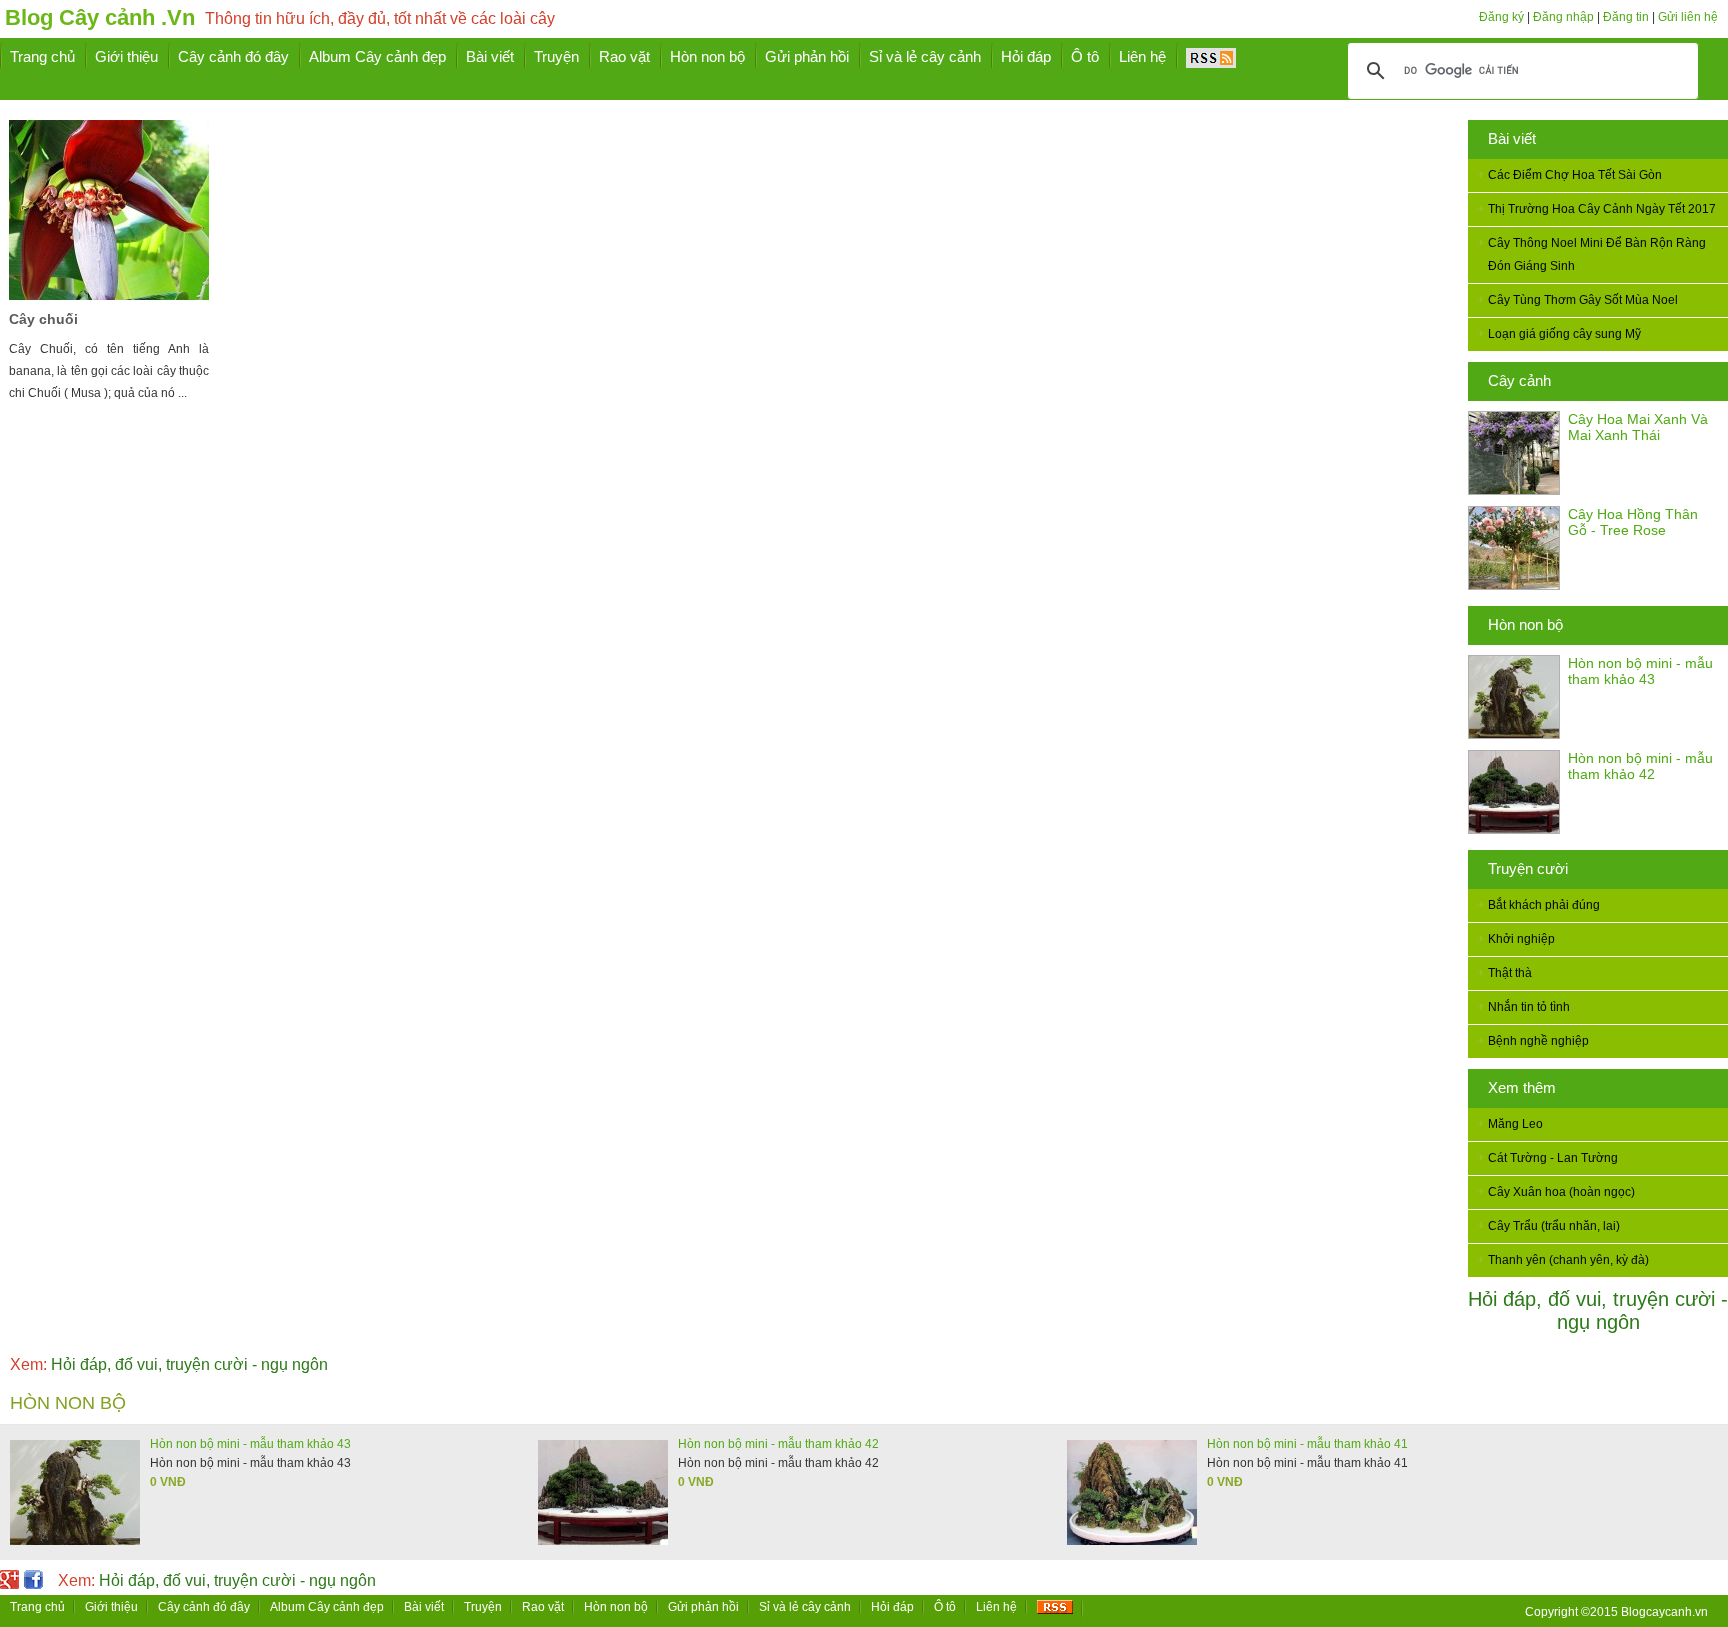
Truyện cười (1528, 868)
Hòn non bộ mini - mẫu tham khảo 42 (1640, 766)
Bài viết (1512, 138)
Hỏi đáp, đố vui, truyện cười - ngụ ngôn (1598, 1310)
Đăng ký (1501, 17)
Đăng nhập (1563, 17)
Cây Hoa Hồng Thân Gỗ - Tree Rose (1633, 522)
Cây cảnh (1519, 380)
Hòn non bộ (1525, 624)
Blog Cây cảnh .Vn (100, 17)
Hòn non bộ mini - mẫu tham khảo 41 (1307, 1444)
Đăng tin (1626, 17)
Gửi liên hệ (1688, 17)
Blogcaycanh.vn (1664, 1612)
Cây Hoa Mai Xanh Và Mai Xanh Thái (1638, 427)
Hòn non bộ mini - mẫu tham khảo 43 (1640, 671)
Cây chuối (43, 319)
